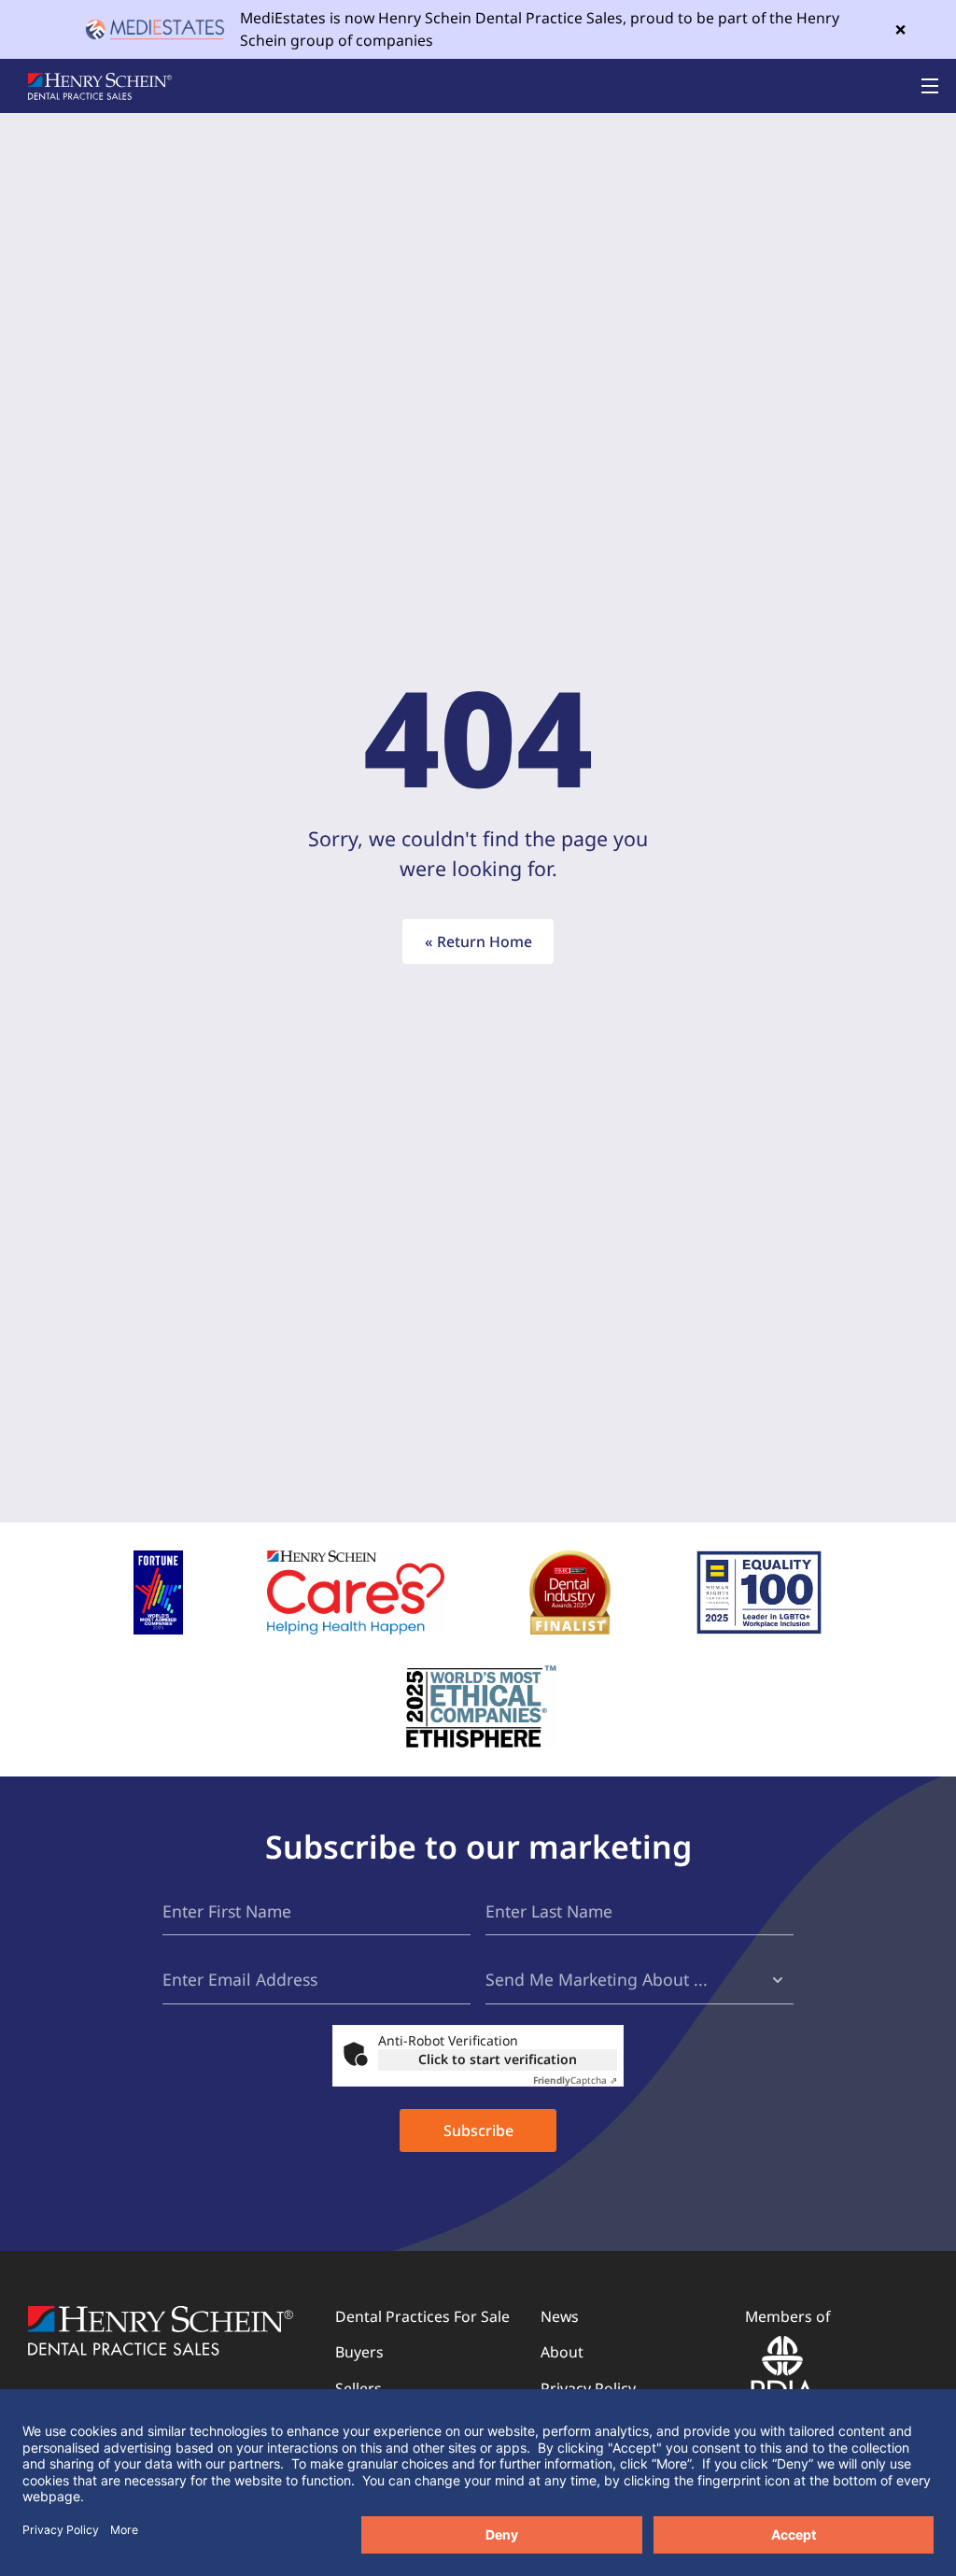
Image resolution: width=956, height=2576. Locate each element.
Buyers (359, 2352)
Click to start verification (498, 2059)
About (562, 2352)
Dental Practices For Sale (422, 2316)
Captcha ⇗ (575, 2080)
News (560, 2316)
